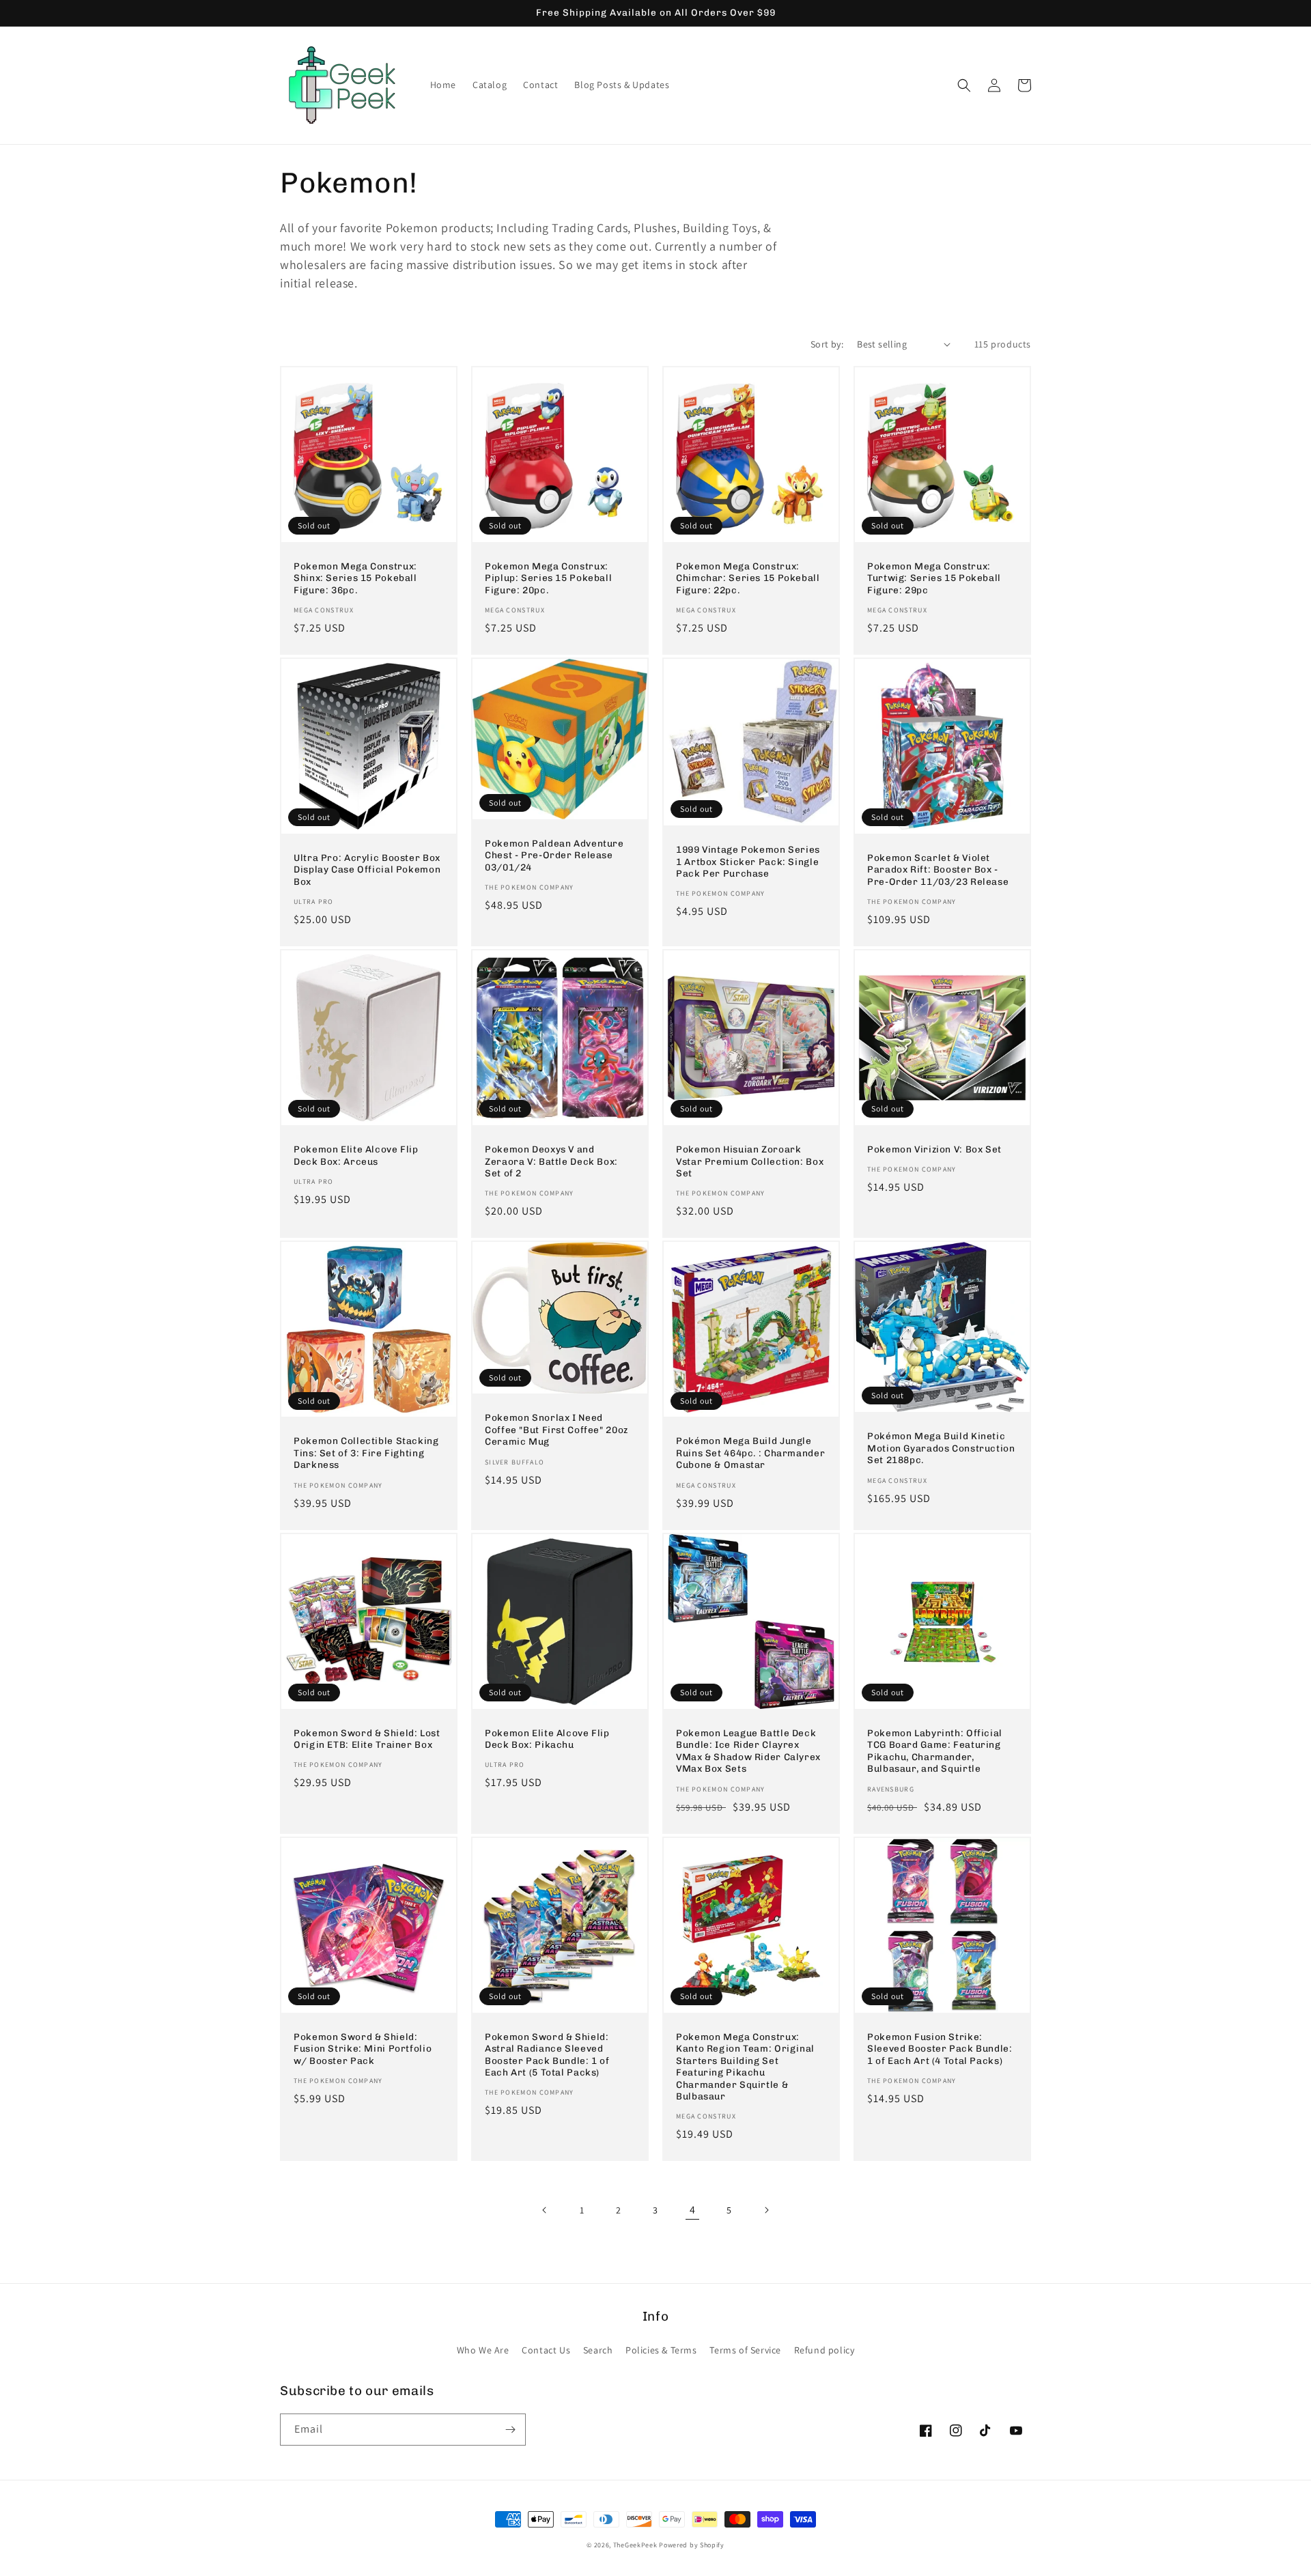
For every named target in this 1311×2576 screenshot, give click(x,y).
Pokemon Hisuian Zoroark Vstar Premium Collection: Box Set (750, 1161)
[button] (964, 85)
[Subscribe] (510, 2430)
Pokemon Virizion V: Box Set (934, 1149)
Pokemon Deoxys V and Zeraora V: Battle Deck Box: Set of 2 (551, 1161)
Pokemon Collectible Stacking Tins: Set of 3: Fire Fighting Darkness (366, 1453)
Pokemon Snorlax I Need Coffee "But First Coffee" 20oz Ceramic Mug (556, 1429)
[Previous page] (545, 2210)
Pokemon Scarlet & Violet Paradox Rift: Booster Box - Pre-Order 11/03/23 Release (938, 869)
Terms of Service (745, 2350)
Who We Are (483, 2350)
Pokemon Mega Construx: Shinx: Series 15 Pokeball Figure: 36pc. (355, 578)
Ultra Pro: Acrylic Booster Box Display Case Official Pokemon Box (367, 869)
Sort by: (827, 344)
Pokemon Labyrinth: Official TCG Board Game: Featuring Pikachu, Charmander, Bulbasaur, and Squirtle (935, 1751)
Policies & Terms (661, 2350)
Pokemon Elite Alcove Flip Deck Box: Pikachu (547, 1739)
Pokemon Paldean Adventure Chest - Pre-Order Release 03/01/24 (554, 855)
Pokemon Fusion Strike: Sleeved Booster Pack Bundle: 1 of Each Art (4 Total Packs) (940, 2049)
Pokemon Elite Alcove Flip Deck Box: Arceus (356, 1155)
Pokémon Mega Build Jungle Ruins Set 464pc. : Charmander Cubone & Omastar (750, 1453)
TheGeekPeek (635, 2545)
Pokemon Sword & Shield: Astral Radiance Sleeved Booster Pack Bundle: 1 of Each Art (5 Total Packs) (547, 2055)
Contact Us (546, 2350)
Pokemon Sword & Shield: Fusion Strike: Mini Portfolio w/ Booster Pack (363, 2049)
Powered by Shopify (692, 2545)
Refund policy (824, 2350)
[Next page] (766, 2210)
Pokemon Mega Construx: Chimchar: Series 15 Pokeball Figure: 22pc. (748, 578)
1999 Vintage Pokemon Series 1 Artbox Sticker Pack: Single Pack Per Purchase (748, 861)
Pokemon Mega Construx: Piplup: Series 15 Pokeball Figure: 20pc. (548, 578)
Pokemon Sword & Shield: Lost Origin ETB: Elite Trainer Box (367, 1739)
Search (598, 2350)
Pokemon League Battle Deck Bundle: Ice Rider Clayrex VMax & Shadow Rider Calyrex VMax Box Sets (748, 1751)
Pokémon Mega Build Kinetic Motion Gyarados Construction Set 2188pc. (941, 1448)
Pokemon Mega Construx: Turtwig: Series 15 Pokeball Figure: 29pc (934, 578)
